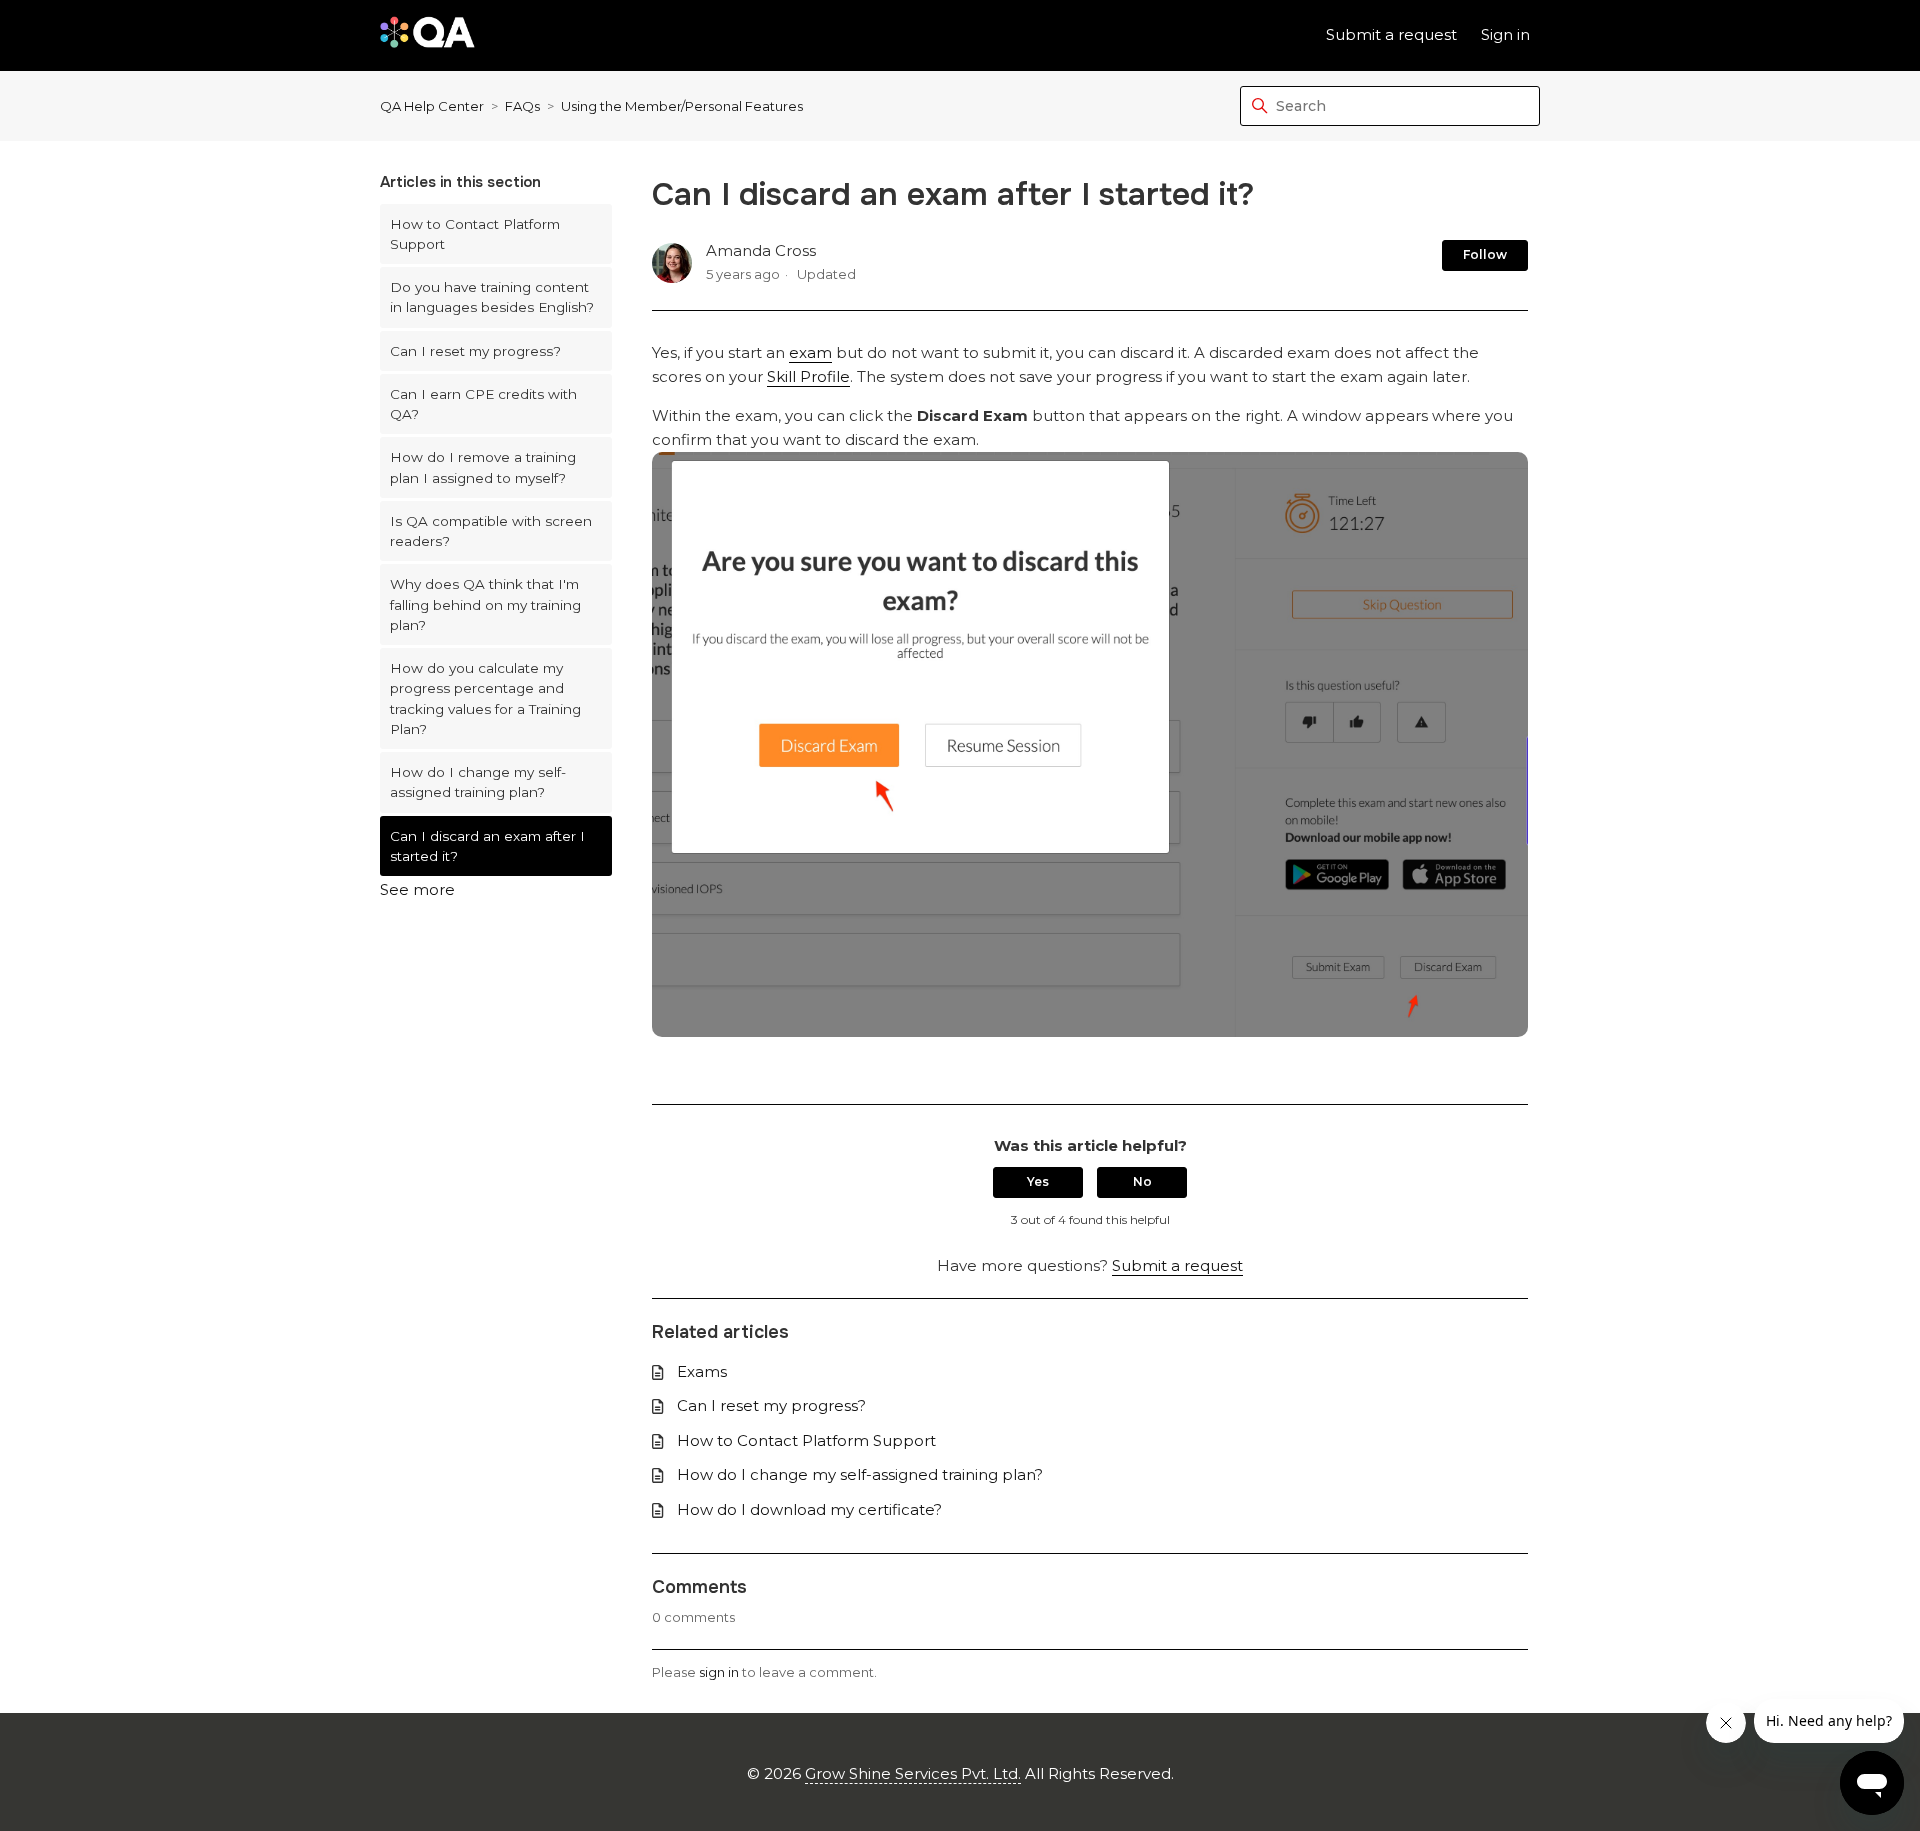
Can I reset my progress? (475, 351)
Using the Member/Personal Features (682, 106)
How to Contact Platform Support (475, 234)
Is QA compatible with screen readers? (491, 531)
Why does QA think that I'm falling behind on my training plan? (485, 604)
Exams (702, 1371)
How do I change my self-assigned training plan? (478, 782)
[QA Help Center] (427, 35)
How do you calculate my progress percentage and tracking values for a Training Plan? (485, 698)
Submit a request (1391, 34)
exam (810, 352)
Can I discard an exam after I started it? (487, 846)
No (1142, 1181)
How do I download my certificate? (809, 1509)
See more (417, 889)
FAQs (522, 106)
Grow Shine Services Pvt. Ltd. (913, 1773)
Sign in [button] (1505, 34)
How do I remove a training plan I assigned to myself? (483, 467)
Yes (1038, 1181)
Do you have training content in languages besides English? (492, 297)
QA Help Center (432, 106)
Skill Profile (808, 376)
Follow (1485, 254)
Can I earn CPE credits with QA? (483, 404)
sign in (719, 1672)
